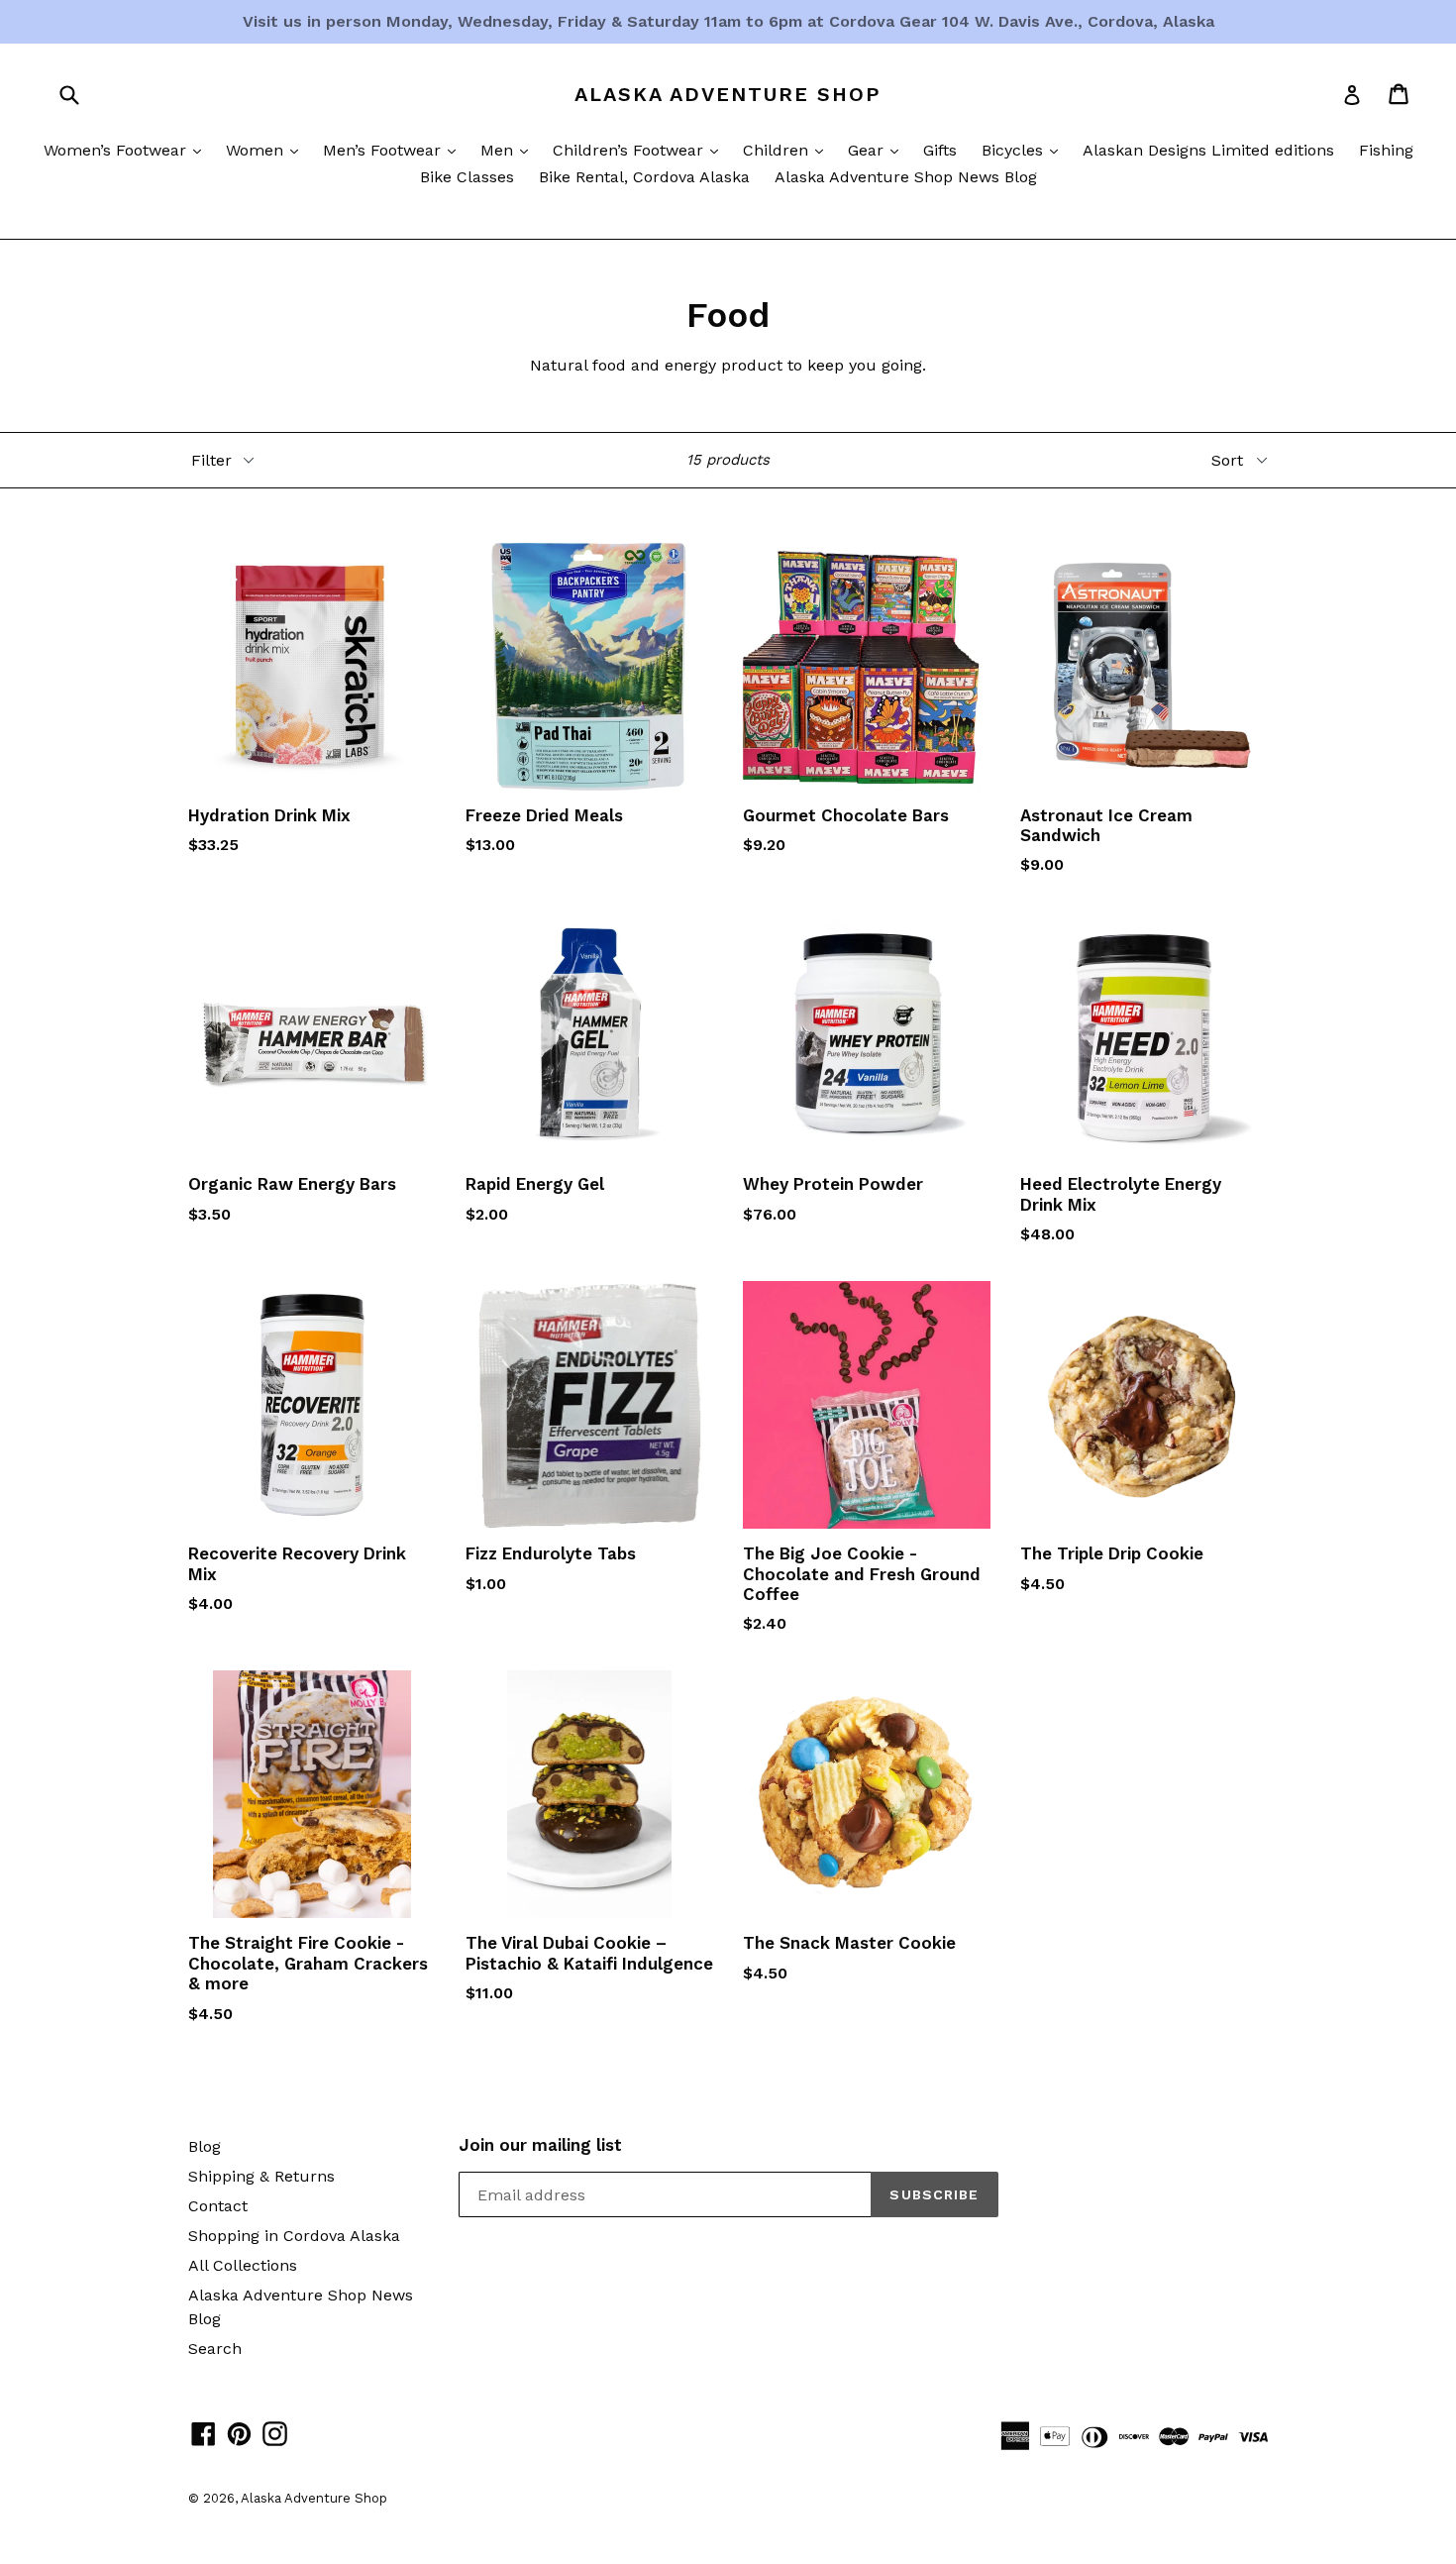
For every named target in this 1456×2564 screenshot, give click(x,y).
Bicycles (1025, 150)
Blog (205, 2146)
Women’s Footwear (127, 150)
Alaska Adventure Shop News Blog (906, 177)
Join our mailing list (540, 2145)
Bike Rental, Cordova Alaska (644, 177)
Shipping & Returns (261, 2176)
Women (267, 150)
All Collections (243, 2265)
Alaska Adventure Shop (728, 94)
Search (215, 2349)
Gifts (940, 150)
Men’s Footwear (394, 150)
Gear (878, 150)
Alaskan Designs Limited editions (1208, 150)
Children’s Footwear (640, 150)
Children (788, 150)
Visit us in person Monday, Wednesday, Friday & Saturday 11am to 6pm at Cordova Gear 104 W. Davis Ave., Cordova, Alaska (728, 21)
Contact (218, 2206)
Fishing (1386, 150)
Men (509, 150)
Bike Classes (467, 177)
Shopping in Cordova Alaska (294, 2236)
